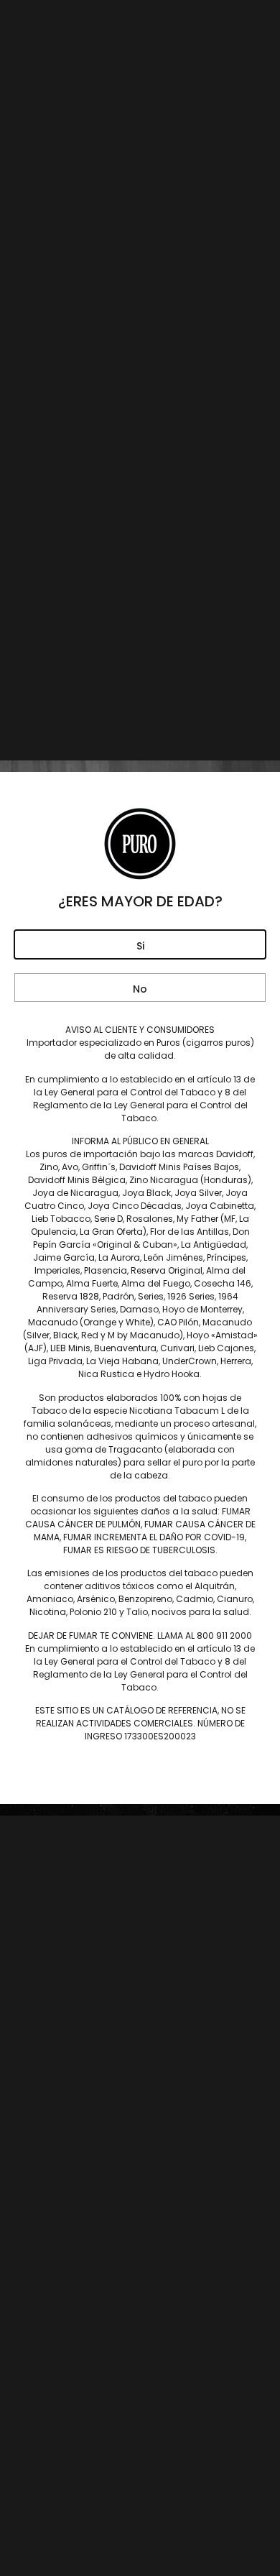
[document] (140, 1288)
